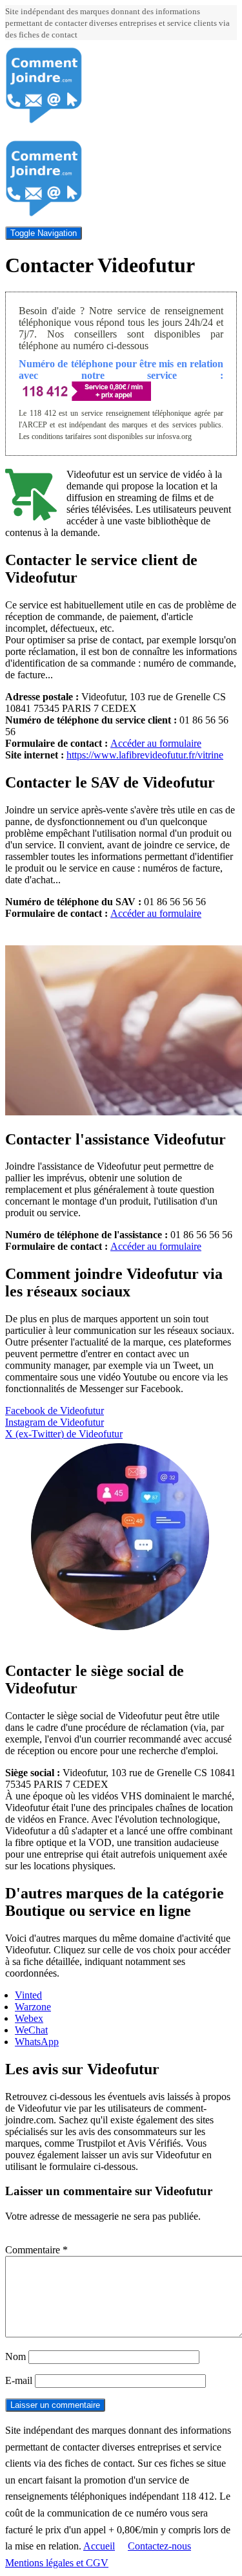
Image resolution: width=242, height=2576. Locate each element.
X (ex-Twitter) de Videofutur (64, 1434)
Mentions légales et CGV (57, 2563)
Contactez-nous (159, 2546)
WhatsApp (37, 2042)
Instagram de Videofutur (55, 1422)
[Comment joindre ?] (44, 121)
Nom (15, 2356)
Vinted (28, 1995)
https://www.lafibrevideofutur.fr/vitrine (145, 755)
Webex (29, 2018)
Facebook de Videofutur (55, 1411)
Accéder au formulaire (156, 743)
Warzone (33, 2007)
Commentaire (36, 2250)
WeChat (31, 2030)
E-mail (19, 2380)
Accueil (99, 2546)
